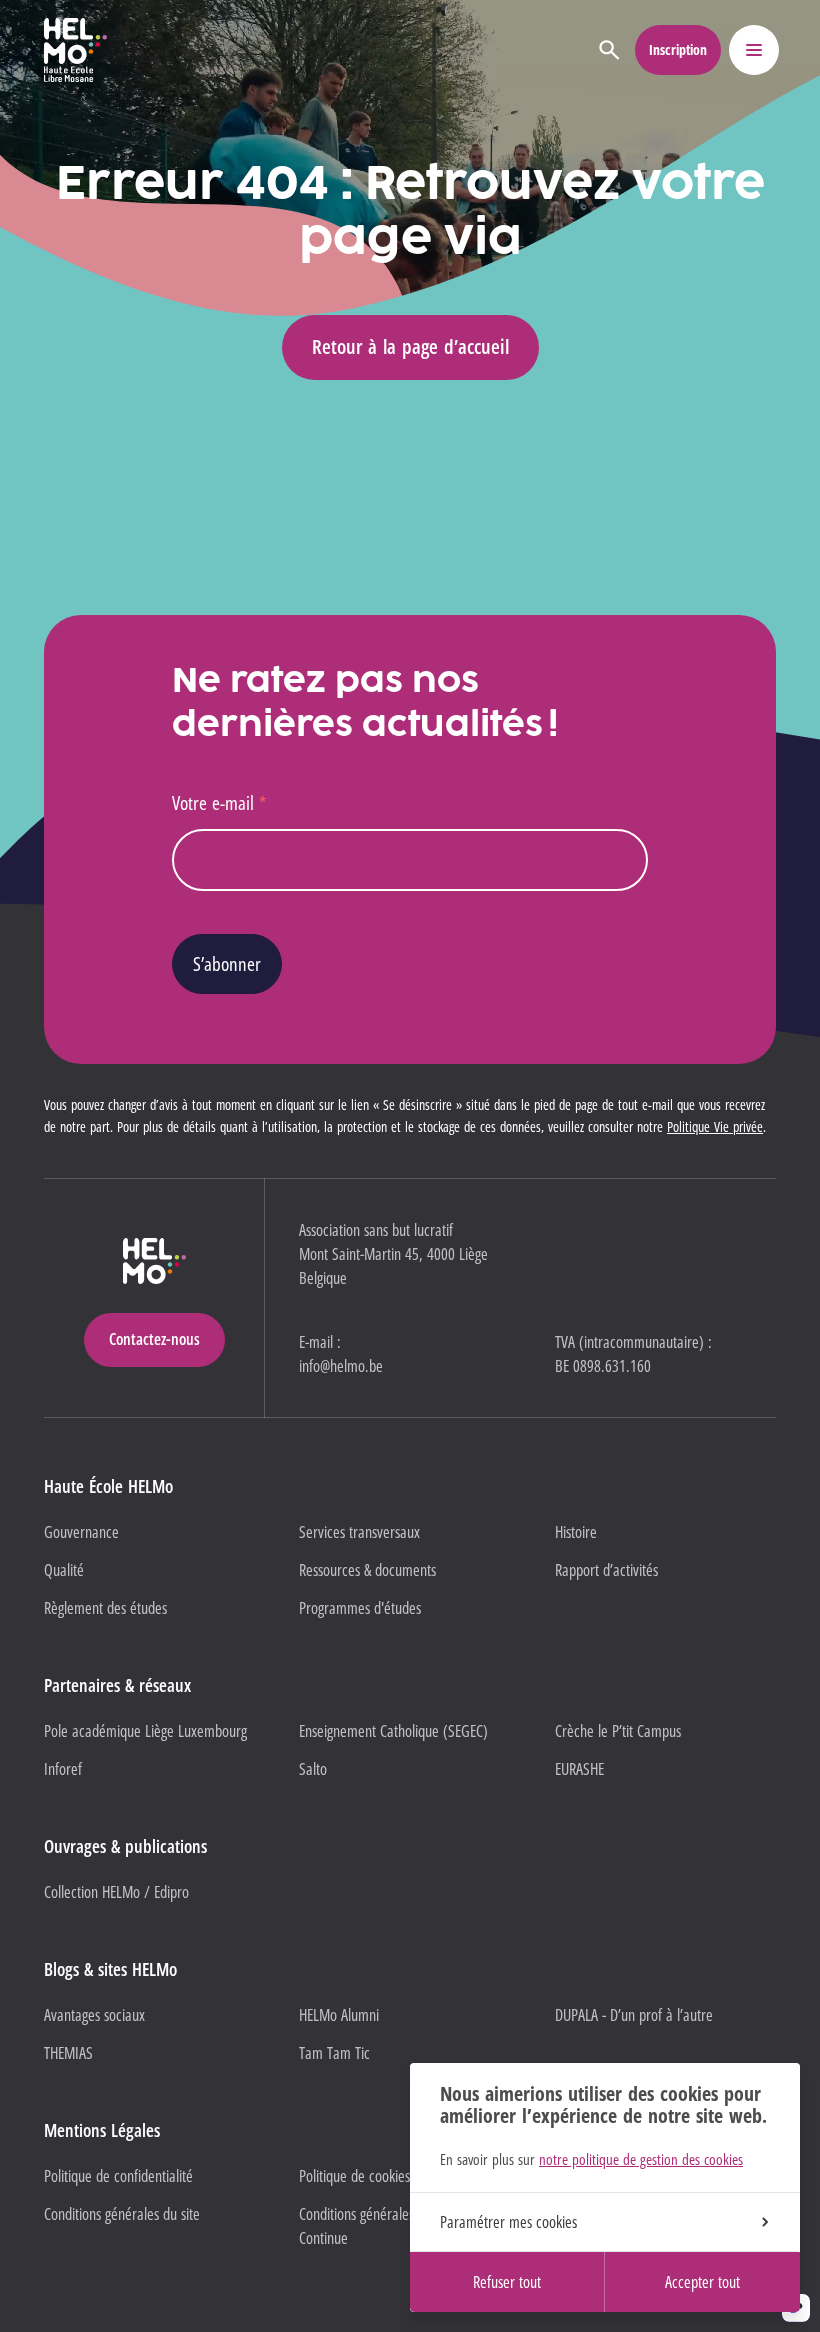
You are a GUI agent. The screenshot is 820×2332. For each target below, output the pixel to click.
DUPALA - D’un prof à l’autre (634, 2015)
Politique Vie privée (715, 1126)
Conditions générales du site (122, 2214)
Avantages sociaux (94, 2015)
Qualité (64, 1570)
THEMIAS (68, 2053)
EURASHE (579, 1769)
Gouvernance (81, 1532)
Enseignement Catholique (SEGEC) (393, 1731)
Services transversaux (359, 1532)
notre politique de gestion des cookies (641, 2159)
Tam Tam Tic (334, 2053)
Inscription (678, 49)
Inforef (63, 1769)
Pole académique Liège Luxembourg (145, 1731)
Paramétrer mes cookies (508, 2222)
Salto (313, 1769)
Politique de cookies (354, 2176)
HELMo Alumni (339, 2015)
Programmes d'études (360, 1608)
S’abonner (227, 963)
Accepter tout (702, 2282)
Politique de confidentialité (118, 2176)
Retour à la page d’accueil (410, 346)
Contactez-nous (154, 1339)
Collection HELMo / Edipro (116, 1892)
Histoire (576, 1532)
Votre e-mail (219, 802)
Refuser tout (507, 2282)
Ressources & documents (367, 1570)
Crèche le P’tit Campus (618, 1731)
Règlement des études (105, 1608)
